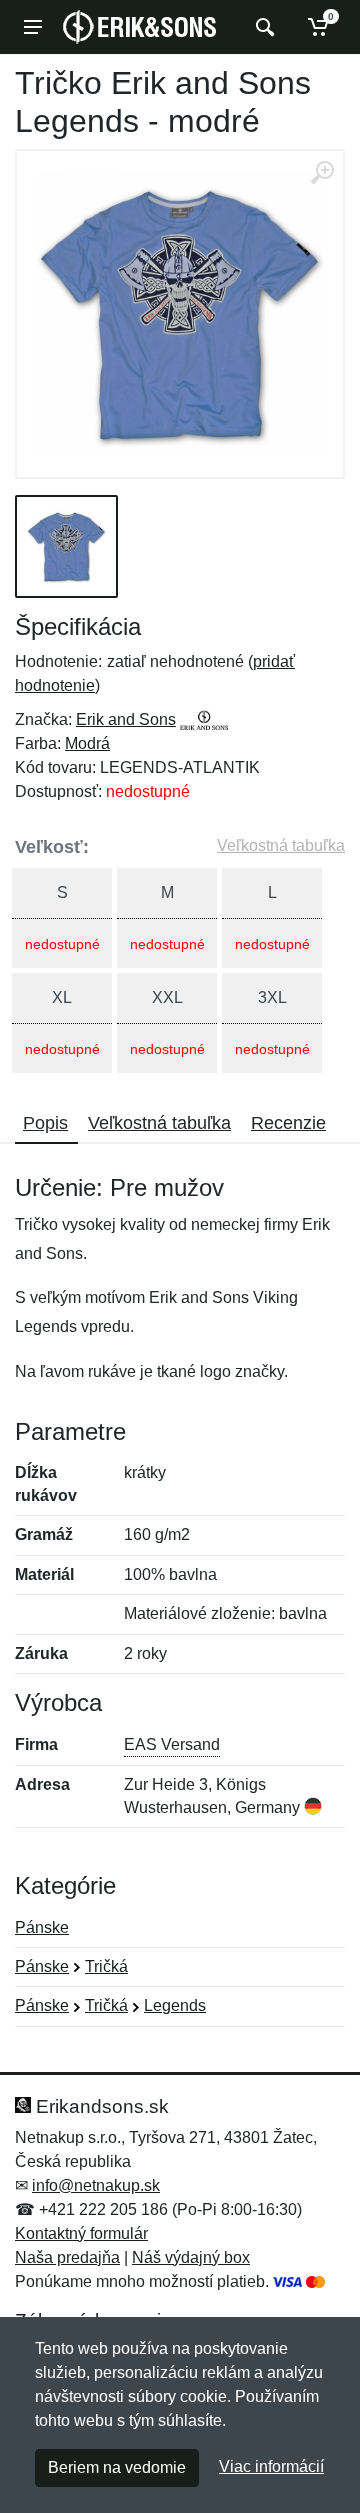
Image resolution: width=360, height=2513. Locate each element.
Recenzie (288, 1123)
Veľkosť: (52, 847)
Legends (175, 2005)
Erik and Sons (126, 719)
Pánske (42, 1927)
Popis (45, 1123)
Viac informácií (271, 2466)
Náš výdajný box (191, 2257)
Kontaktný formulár (81, 2233)
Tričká (106, 1966)
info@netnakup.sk (96, 2185)
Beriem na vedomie (117, 2467)
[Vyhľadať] (262, 27)
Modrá (87, 743)
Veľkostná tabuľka (281, 845)
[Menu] (33, 27)
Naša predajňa (67, 2257)
